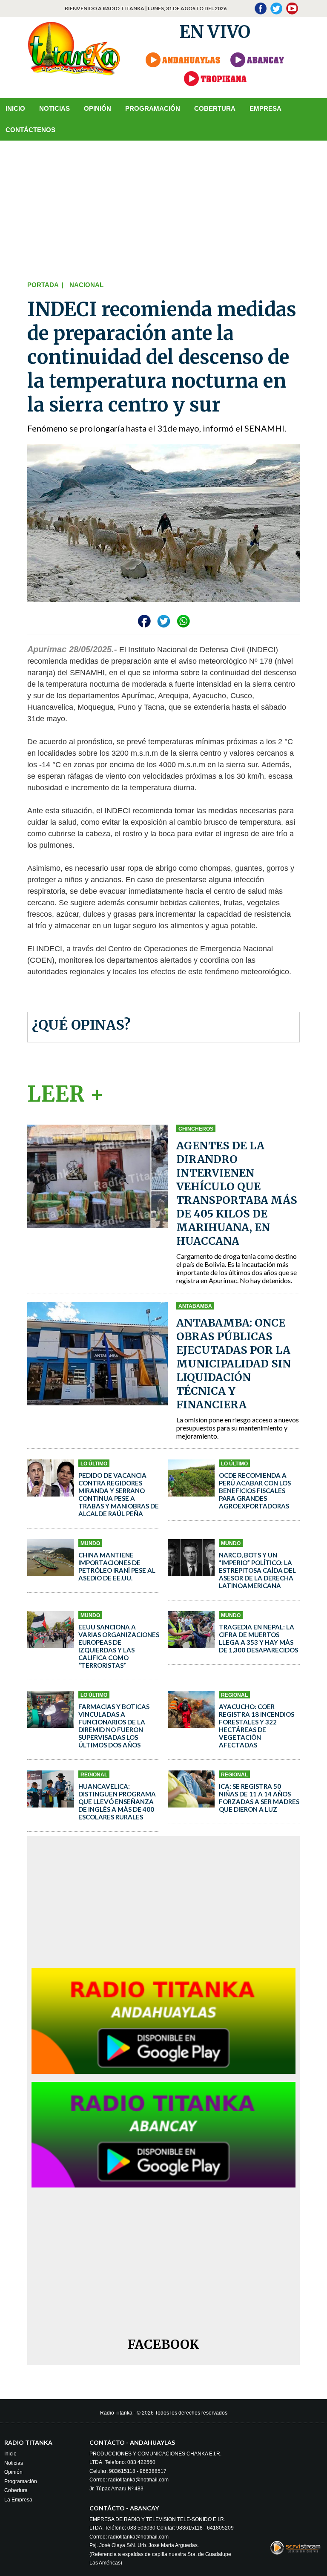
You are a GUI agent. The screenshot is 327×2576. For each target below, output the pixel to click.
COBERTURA (215, 108)
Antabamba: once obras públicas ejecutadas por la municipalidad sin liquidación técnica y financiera (234, 1364)
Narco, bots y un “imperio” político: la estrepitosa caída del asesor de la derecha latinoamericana (257, 1570)
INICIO (15, 108)
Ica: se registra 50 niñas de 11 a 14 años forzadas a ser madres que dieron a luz (259, 1798)
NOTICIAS (54, 108)
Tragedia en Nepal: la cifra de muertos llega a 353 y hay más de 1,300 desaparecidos (258, 1638)
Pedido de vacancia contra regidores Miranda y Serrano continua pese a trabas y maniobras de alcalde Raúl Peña (119, 1494)
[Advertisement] (163, 209)
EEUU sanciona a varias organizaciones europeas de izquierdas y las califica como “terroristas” (119, 1646)
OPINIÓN (98, 108)
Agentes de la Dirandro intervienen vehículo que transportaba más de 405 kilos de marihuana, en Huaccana (237, 1193)
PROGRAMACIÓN (153, 108)
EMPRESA (265, 108)
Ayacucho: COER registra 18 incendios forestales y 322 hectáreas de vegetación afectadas (257, 1726)
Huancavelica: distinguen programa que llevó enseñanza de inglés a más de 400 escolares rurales (117, 1802)
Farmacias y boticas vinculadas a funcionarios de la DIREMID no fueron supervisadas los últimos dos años (114, 1726)
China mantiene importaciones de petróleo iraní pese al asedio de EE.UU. (117, 1566)
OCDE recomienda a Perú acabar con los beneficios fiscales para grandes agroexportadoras (255, 1491)
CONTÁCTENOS (30, 130)
